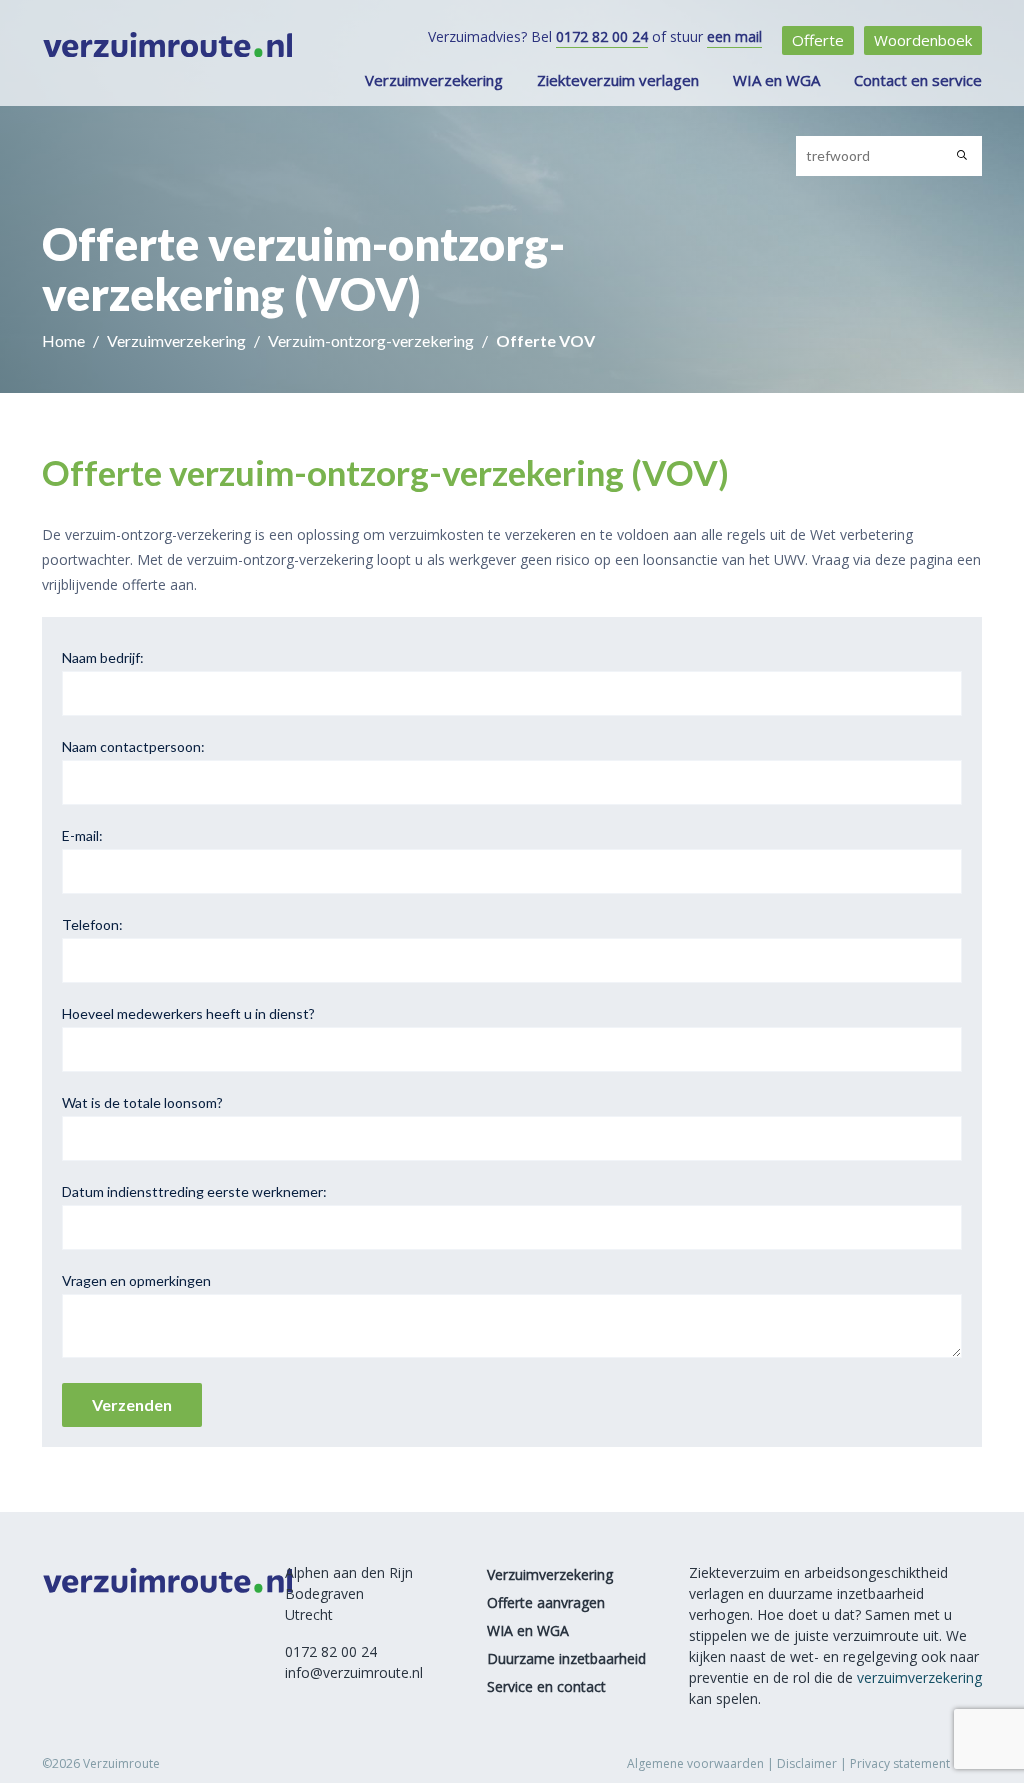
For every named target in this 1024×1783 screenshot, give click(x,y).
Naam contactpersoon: (133, 746)
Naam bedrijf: (103, 657)
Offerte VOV (545, 340)
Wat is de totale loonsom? (142, 1102)
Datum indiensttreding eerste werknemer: (194, 1191)
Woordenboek (923, 40)
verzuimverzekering (919, 1677)
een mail (734, 36)
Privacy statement (900, 1763)
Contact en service (918, 80)
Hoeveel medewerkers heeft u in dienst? (188, 1013)
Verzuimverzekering (434, 80)
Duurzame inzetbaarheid (566, 1658)
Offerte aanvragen (546, 1602)
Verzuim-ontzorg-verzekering (372, 340)
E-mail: (82, 835)
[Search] (962, 156)
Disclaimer (807, 1763)
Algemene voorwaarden (695, 1763)
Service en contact (546, 1686)
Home (65, 340)
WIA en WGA (776, 80)
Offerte (818, 40)
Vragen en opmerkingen (136, 1280)
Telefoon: (92, 924)
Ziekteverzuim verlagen (618, 80)
